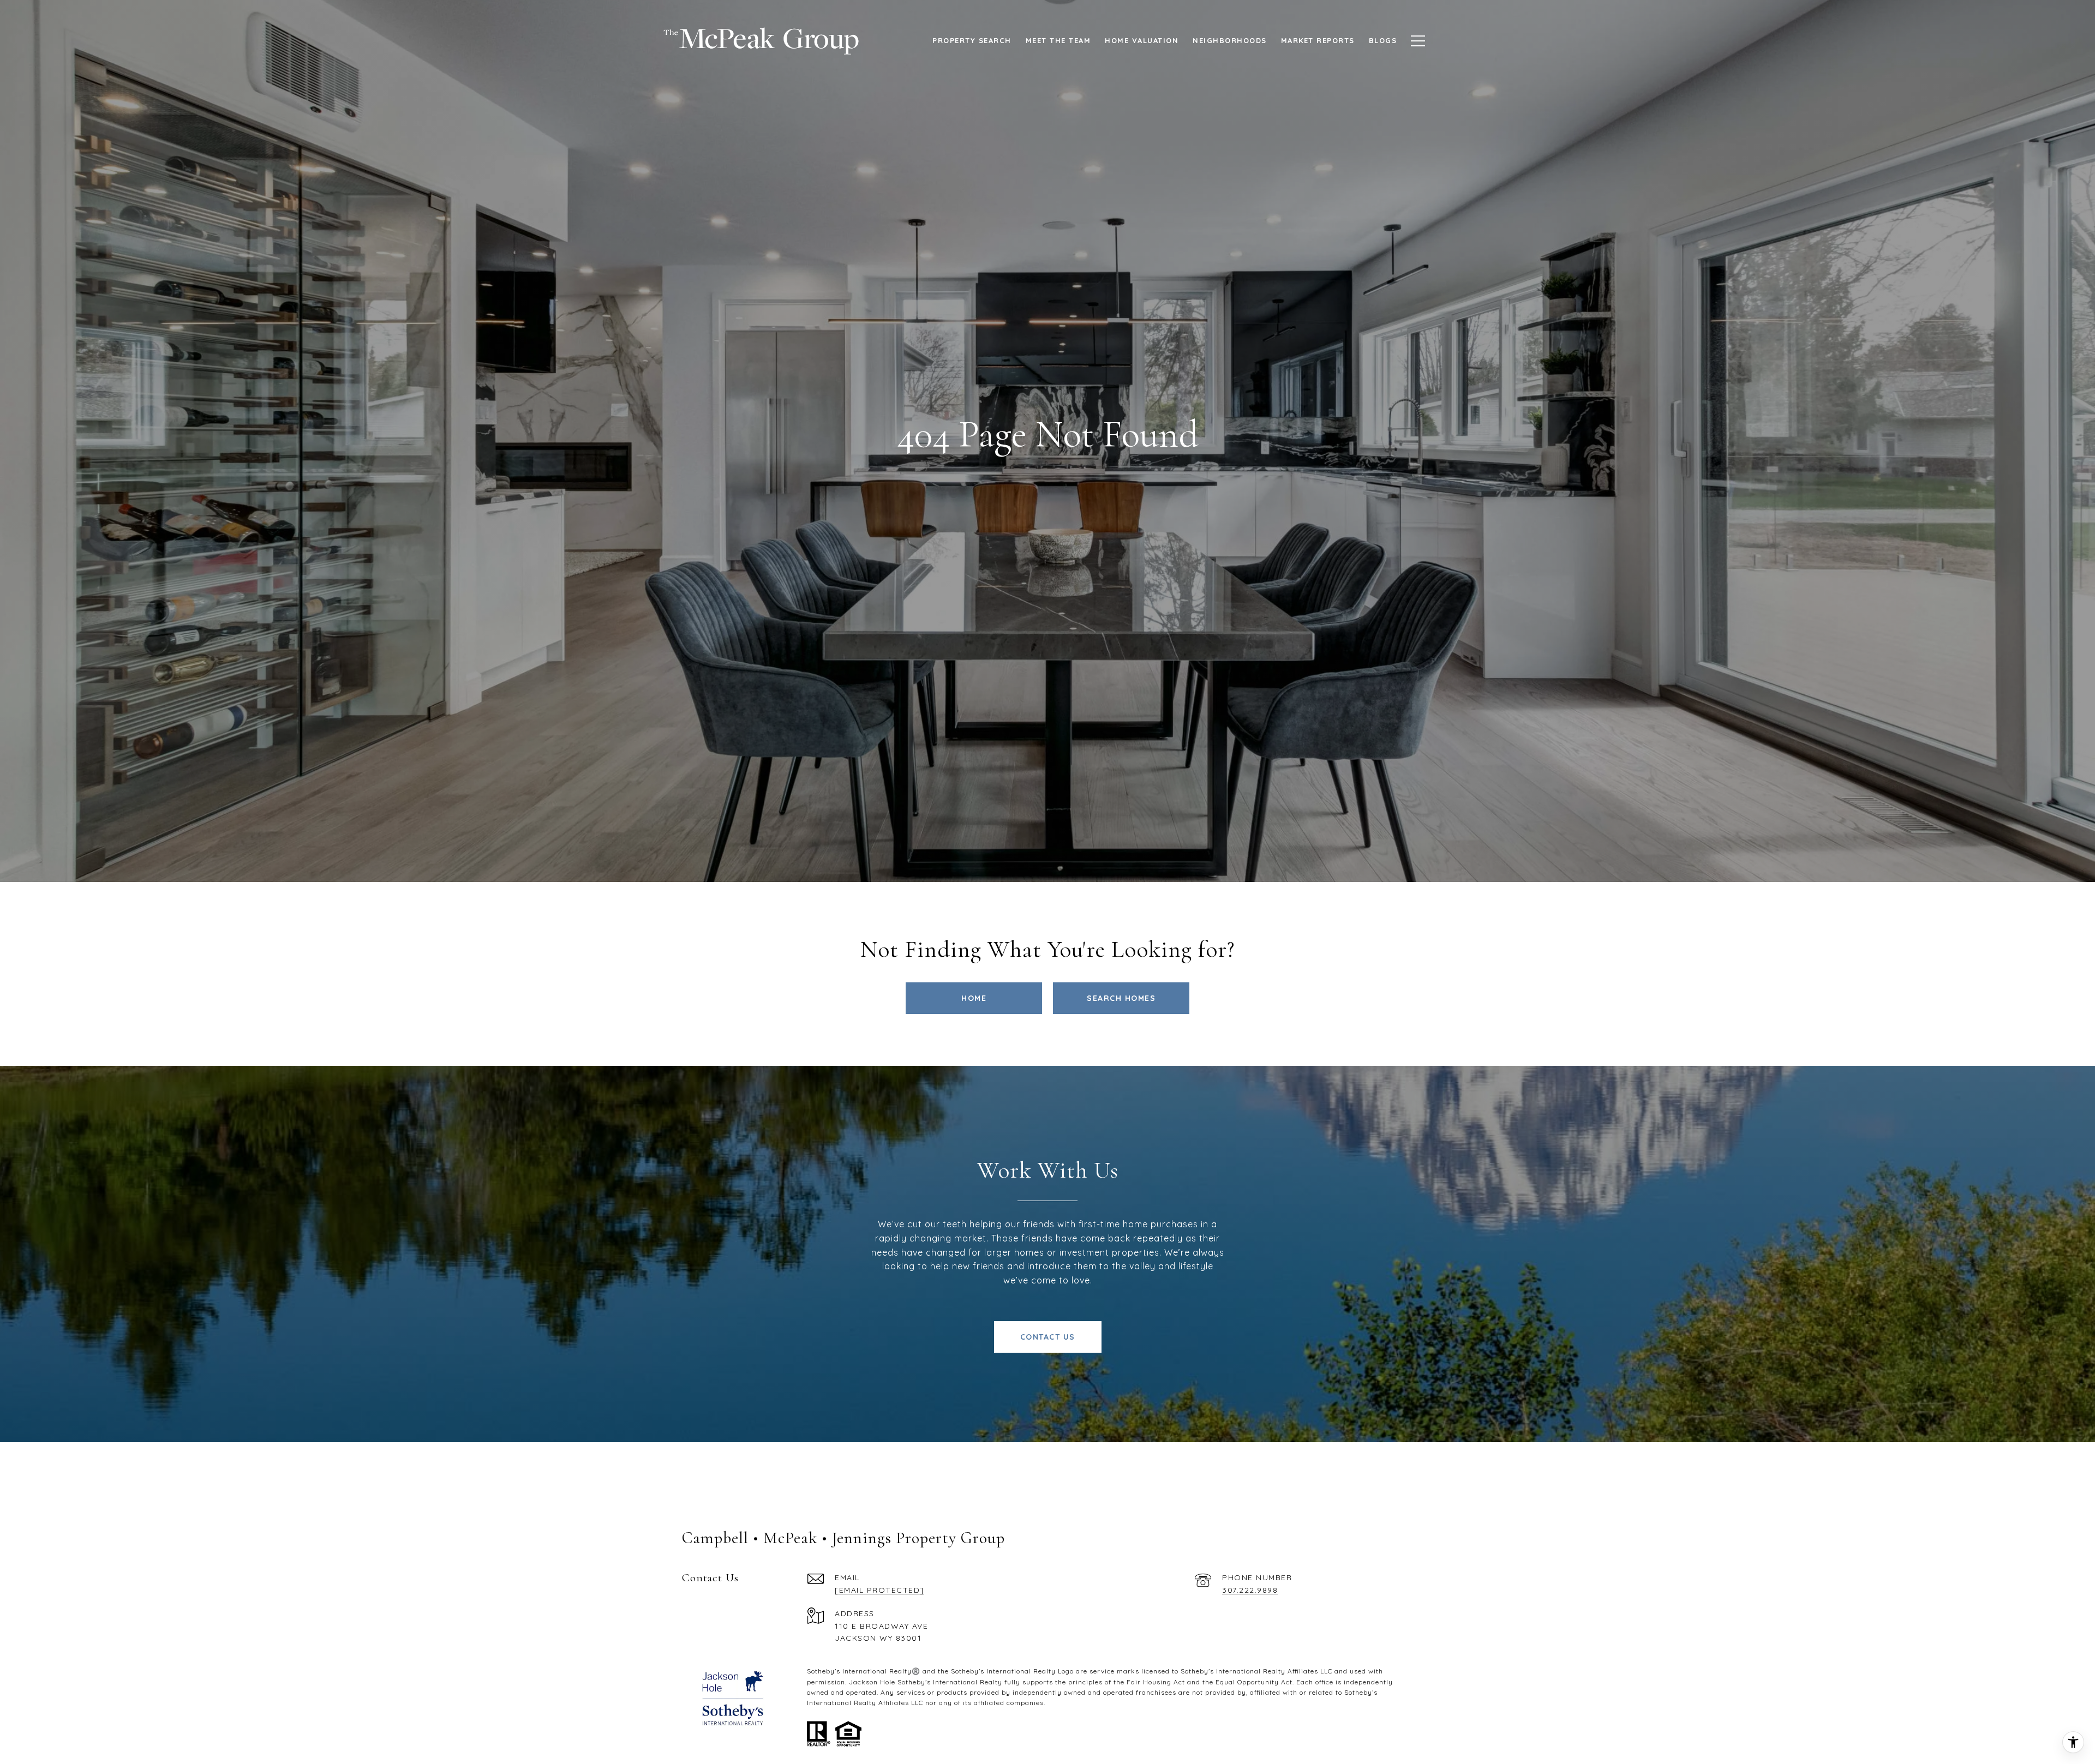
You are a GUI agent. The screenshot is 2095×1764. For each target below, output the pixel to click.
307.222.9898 (1250, 1590)
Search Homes (1121, 998)
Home (974, 998)
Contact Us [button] (1048, 1337)
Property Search (972, 40)
